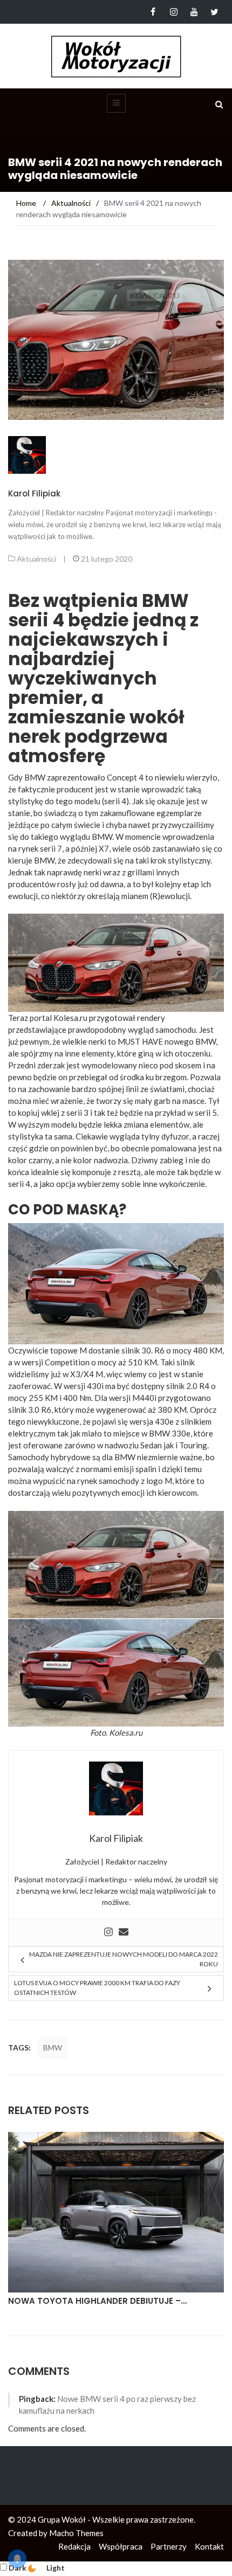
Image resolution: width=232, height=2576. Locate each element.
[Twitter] (214, 12)
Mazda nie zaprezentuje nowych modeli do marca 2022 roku (124, 1959)
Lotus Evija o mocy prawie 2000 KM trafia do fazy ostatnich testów (97, 1988)
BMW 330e (170, 1433)
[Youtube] (194, 12)
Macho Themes (76, 2533)
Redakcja (74, 2546)
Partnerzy (169, 2546)
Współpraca (121, 2546)
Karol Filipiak (34, 493)
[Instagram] (173, 12)
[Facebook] (153, 12)
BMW (53, 2047)
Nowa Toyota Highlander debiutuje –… (97, 2301)
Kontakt (209, 2546)
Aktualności (36, 559)
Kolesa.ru (126, 1732)
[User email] (124, 1932)
